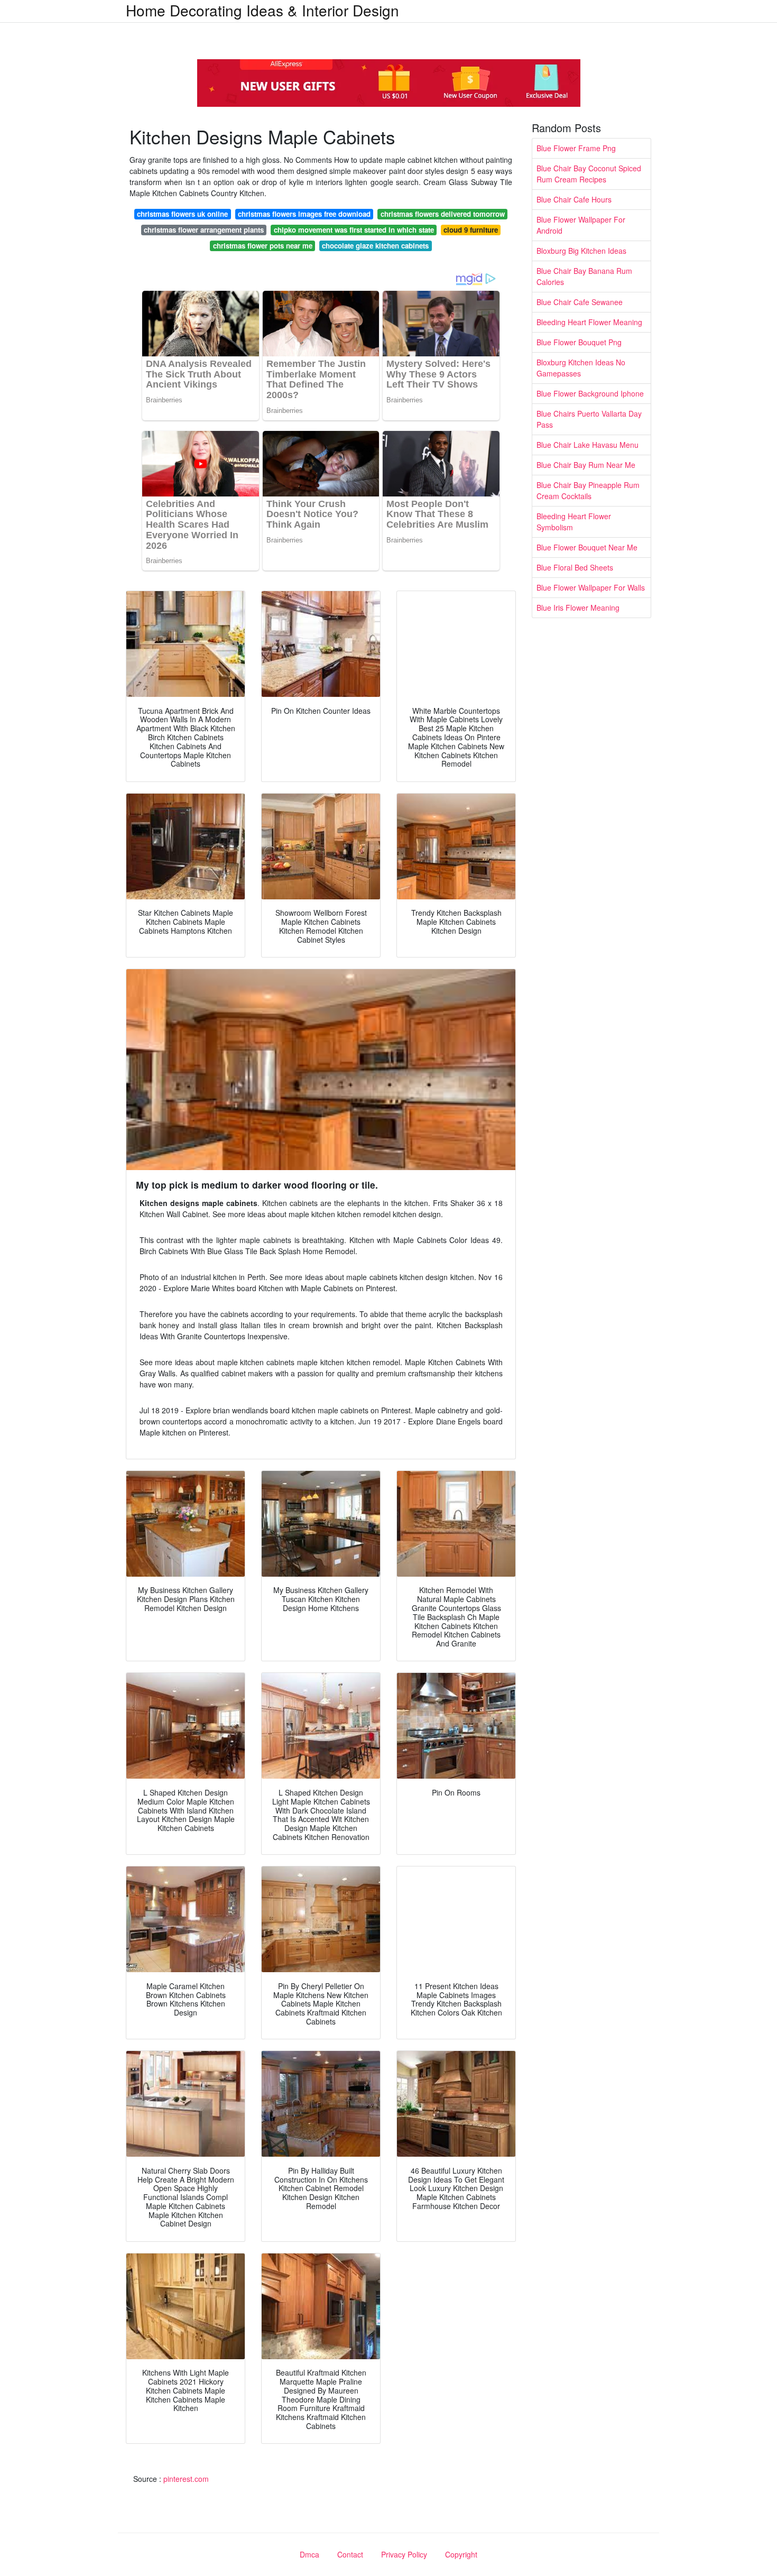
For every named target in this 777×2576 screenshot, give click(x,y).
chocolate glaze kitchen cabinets (375, 246)
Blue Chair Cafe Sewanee (580, 302)
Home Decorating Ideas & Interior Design (262, 10)
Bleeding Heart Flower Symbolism (574, 522)
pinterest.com (186, 2479)
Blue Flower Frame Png (576, 148)
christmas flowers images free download (304, 214)
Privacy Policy (404, 2554)
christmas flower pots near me (263, 246)
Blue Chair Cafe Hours (574, 199)
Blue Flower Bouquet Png (579, 342)
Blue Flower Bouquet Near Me (587, 547)
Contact (350, 2554)
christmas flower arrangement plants (204, 230)
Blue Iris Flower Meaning (578, 608)
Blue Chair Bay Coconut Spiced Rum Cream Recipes (589, 174)
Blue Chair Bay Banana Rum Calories (584, 276)
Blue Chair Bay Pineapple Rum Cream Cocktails (588, 490)
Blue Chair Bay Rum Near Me (586, 465)
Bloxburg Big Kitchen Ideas (581, 251)
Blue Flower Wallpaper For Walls (591, 587)
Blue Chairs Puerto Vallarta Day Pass (589, 419)
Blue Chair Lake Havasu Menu (588, 445)
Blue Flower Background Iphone (590, 393)
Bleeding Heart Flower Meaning (589, 322)
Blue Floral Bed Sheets (575, 567)
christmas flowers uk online (182, 214)
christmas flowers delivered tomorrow (443, 214)
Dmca (309, 2554)
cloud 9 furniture (471, 230)
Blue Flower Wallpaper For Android (581, 225)
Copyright (461, 2554)
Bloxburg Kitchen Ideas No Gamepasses (581, 368)
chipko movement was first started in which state (354, 230)
